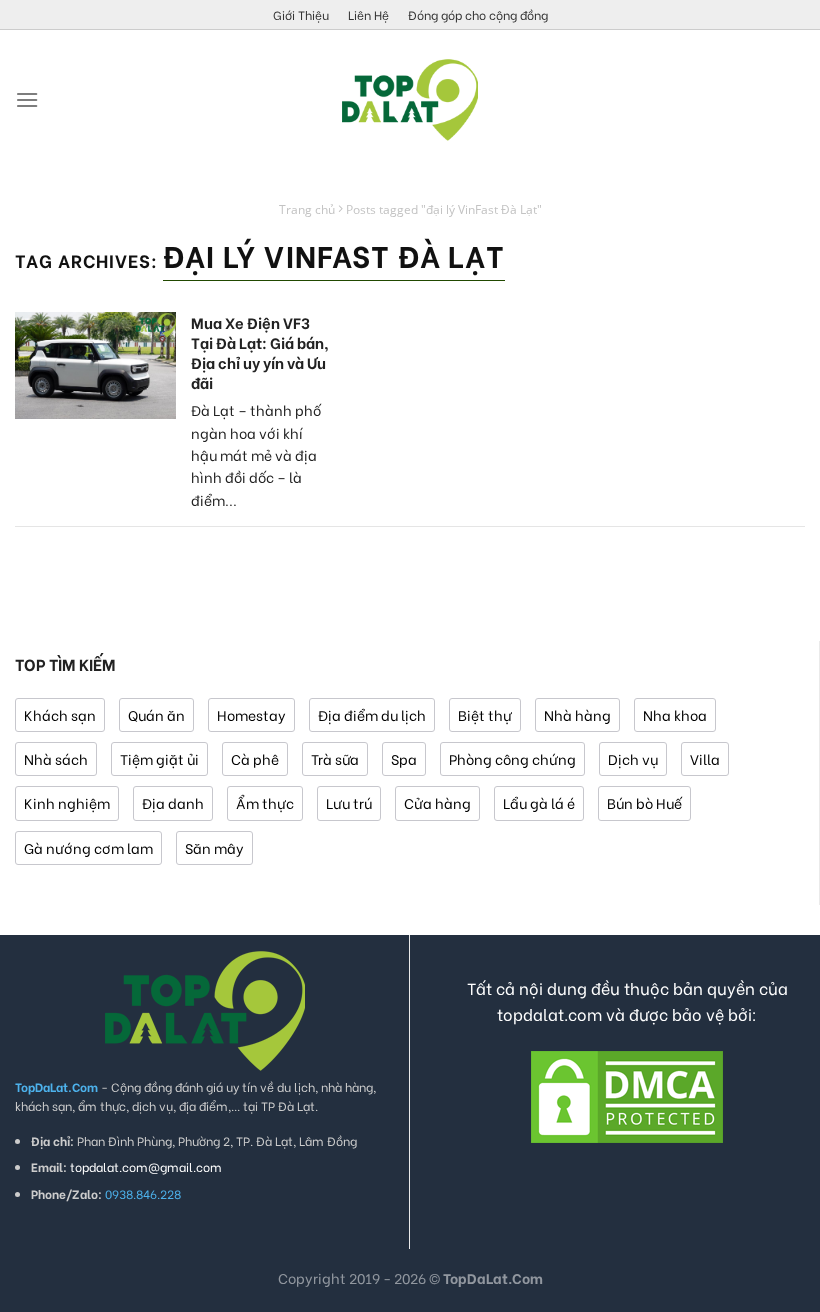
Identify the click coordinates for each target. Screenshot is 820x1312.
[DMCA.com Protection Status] (627, 1093)
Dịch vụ (633, 758)
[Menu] (27, 99)
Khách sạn (60, 714)
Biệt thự (485, 714)
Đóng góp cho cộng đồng (478, 14)
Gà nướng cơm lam (88, 847)
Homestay (251, 714)
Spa (404, 758)
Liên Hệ (368, 14)
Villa (705, 758)
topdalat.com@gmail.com (146, 1166)
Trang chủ (307, 209)
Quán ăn (156, 714)
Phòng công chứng (512, 758)
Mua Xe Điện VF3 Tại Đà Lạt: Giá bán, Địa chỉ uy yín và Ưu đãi (260, 352)
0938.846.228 (143, 1193)
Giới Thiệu (301, 14)
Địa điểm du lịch (372, 714)
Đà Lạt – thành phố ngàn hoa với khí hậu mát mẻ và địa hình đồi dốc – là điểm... (256, 454)
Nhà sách (56, 758)
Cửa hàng (437, 802)
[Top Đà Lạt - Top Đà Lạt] (410, 100)
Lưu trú (349, 802)
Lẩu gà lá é (539, 802)
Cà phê (255, 758)
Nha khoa (675, 714)
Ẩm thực (265, 802)
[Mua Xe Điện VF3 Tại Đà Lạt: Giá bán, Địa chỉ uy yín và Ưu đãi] (95, 365)
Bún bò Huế (644, 802)
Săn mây (214, 847)
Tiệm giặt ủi (159, 758)
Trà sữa (335, 758)
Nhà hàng (577, 714)
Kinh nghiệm (67, 802)
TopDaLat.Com (493, 1277)
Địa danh (173, 802)
